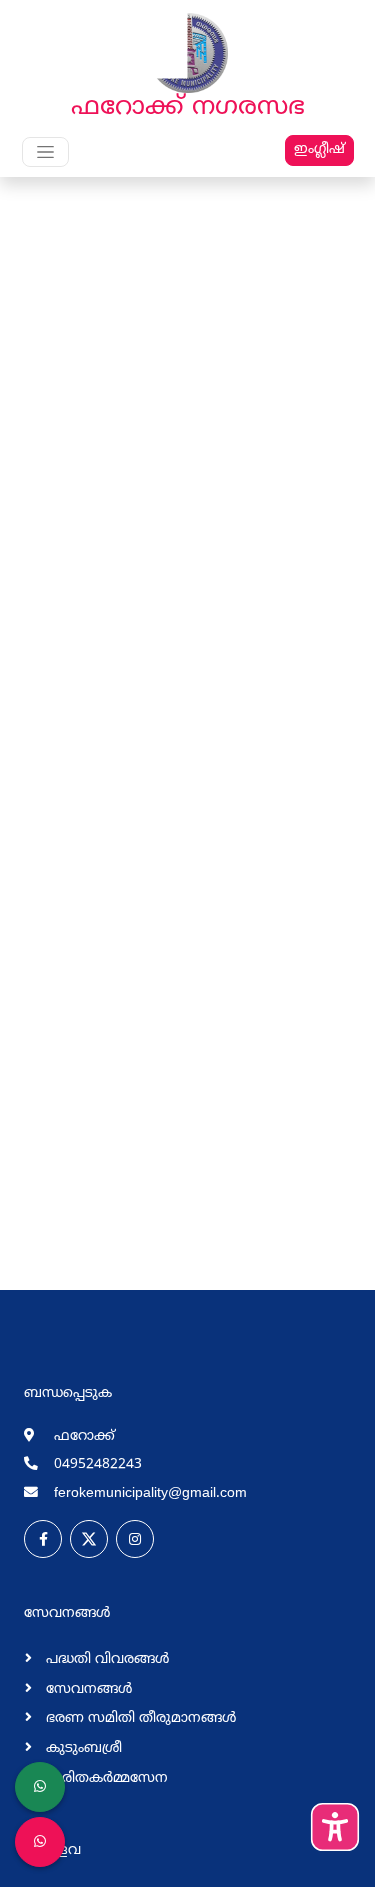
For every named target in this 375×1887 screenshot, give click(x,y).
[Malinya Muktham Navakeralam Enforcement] (40, 1842)
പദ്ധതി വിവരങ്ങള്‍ (105, 1659)
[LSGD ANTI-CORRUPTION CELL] (40, 1787)
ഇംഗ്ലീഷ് (319, 149)
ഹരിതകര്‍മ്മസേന (105, 1778)
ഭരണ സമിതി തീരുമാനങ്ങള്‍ (139, 1718)
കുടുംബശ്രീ (82, 1748)
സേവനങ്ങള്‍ (87, 1689)
